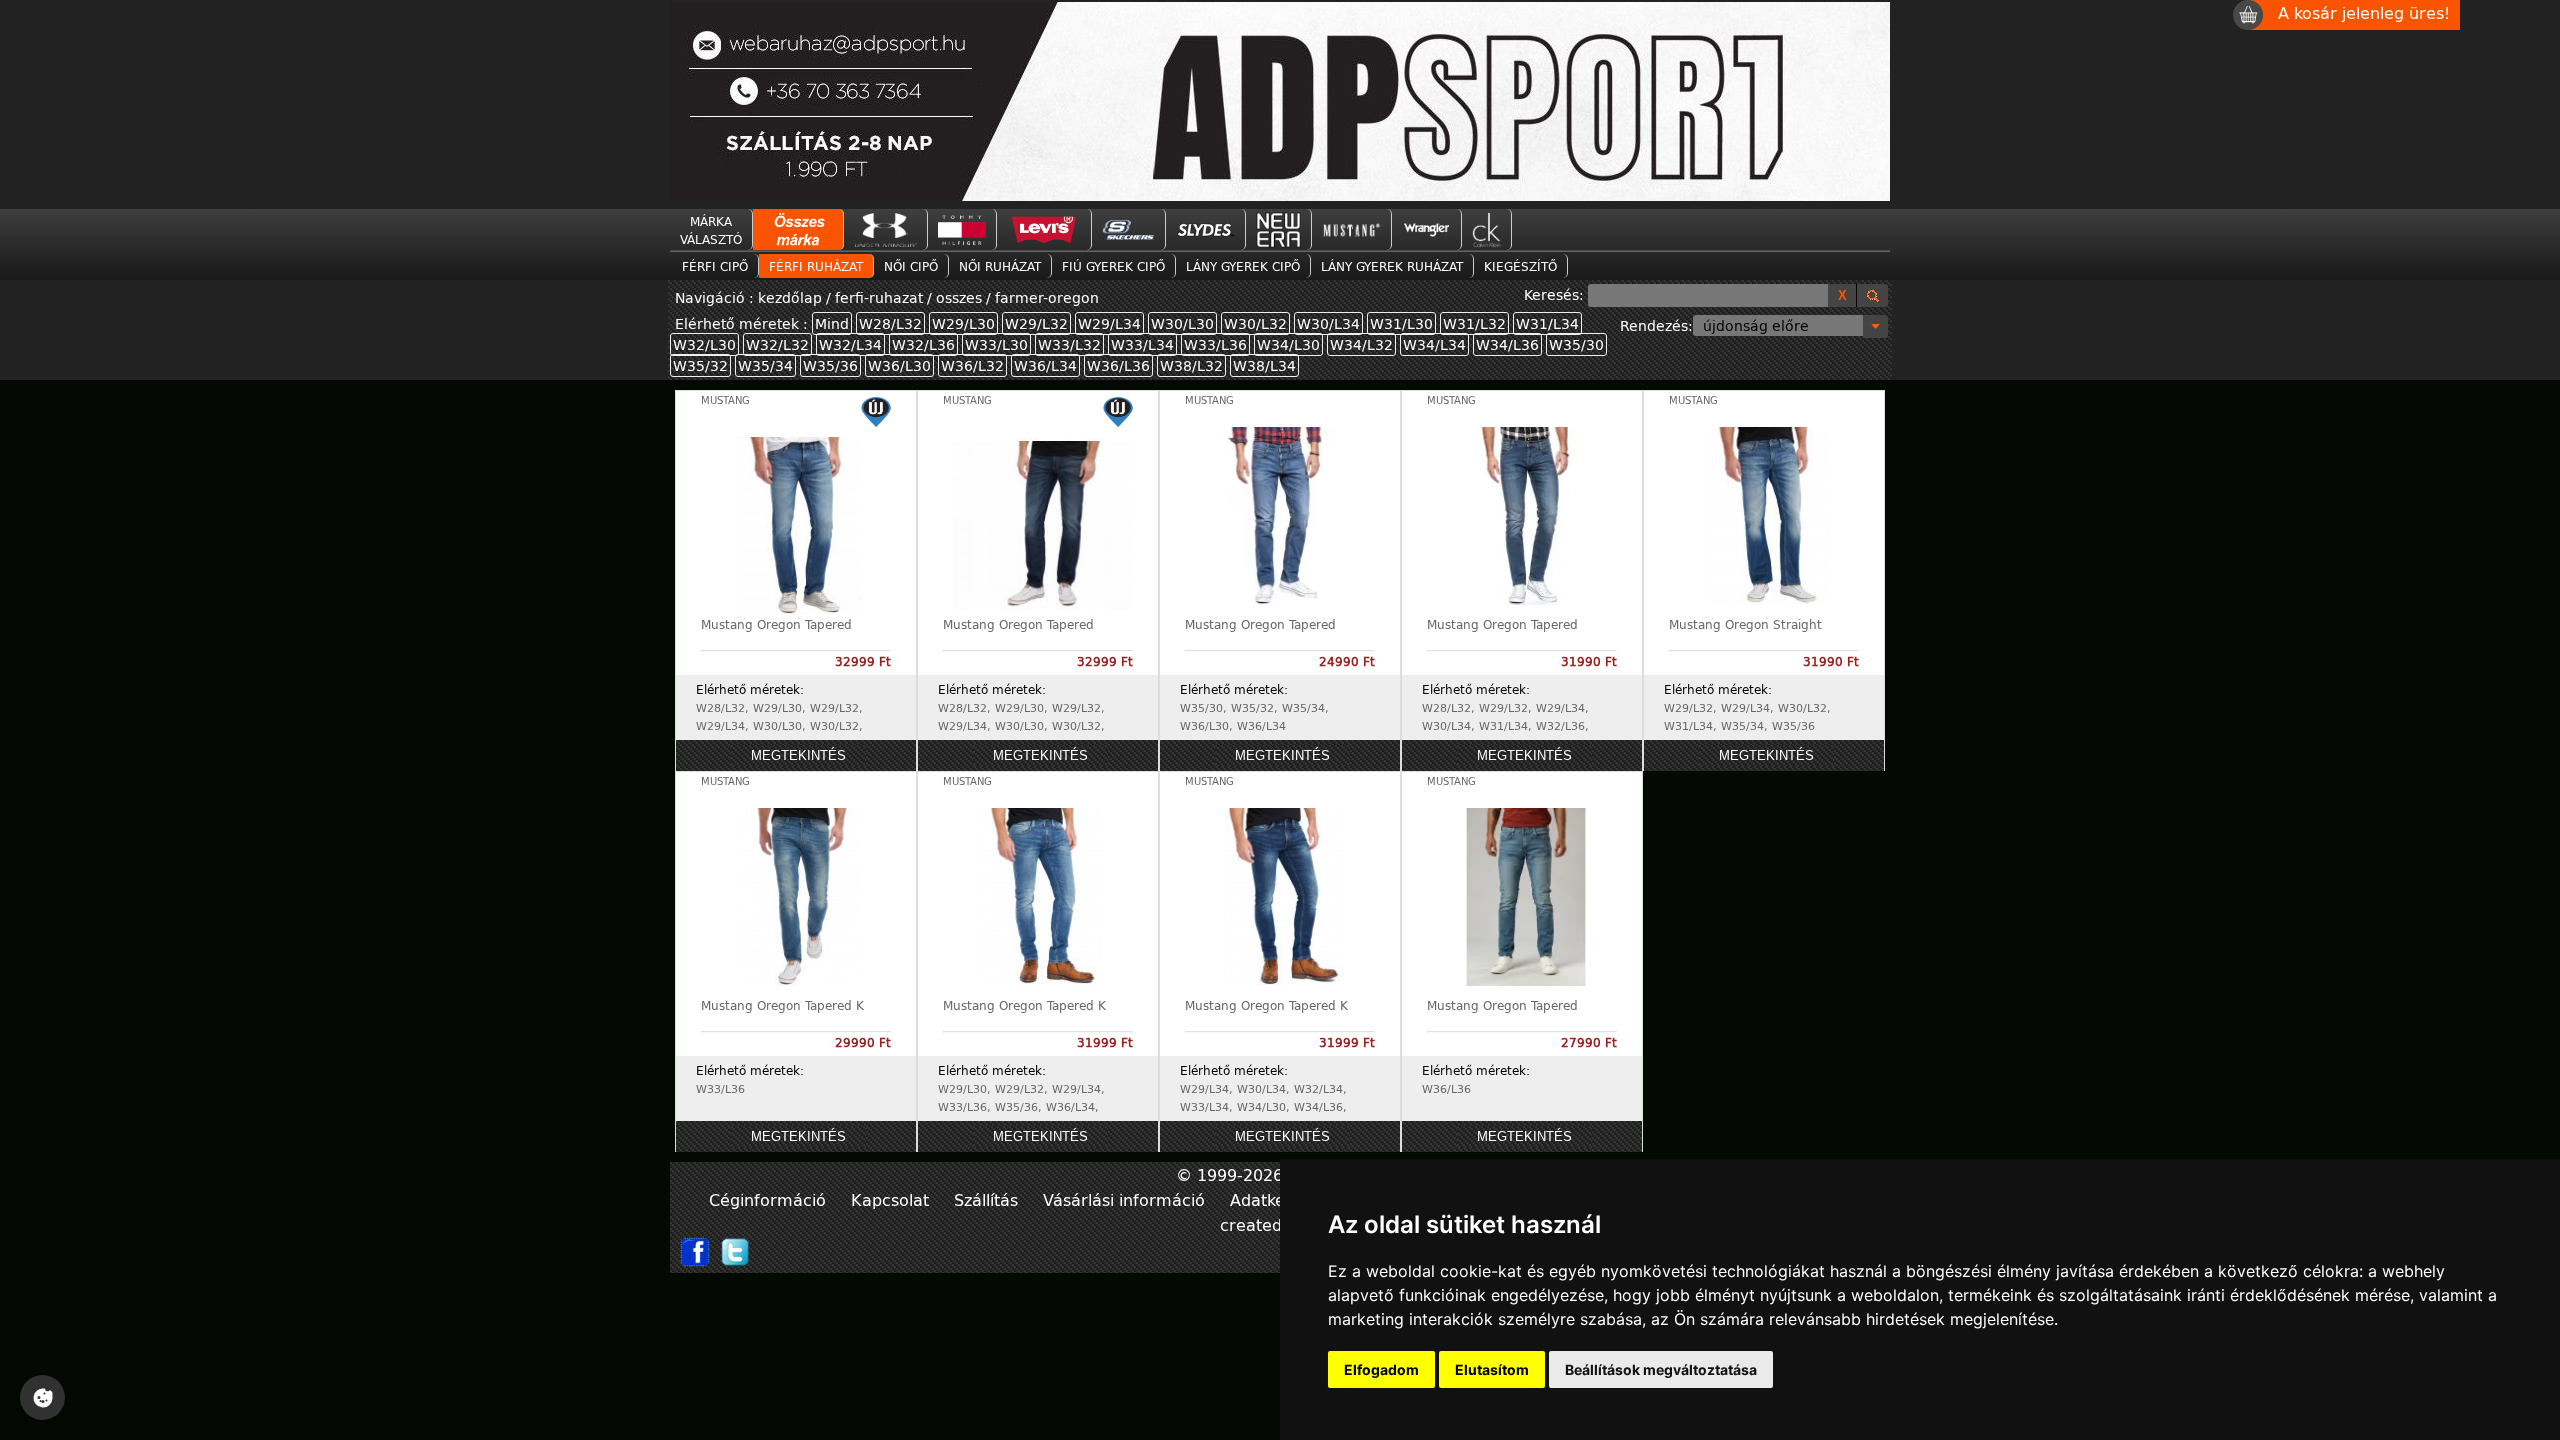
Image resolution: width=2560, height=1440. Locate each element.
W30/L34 (1328, 323)
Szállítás (988, 1199)
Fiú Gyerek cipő (1113, 266)
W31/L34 (1547, 323)
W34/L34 (1434, 344)
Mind (832, 323)
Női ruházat (1000, 266)
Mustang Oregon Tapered (776, 624)
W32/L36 (923, 344)
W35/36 (830, 365)
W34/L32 (1361, 344)
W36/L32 (972, 365)
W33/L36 (1215, 344)
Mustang (725, 400)
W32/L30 (704, 344)
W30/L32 (1255, 323)
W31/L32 (1474, 323)
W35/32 (700, 365)
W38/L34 (1264, 365)
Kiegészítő (1520, 266)
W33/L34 (1142, 344)
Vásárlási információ (1126, 1199)
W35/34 (765, 365)
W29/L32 (1036, 323)
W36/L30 (899, 365)
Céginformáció (770, 1199)
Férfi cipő (715, 266)
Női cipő (911, 266)
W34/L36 (1507, 344)
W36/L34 (1045, 365)
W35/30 (1576, 344)
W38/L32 (1191, 365)
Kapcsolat (892, 1199)
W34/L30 (1288, 344)
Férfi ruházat (816, 266)
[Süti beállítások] (42, 1397)
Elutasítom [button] (1492, 1369)
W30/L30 (1182, 323)
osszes (959, 297)
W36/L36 (1118, 365)
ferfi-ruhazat (879, 297)
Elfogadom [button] (1381, 1369)
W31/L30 (1401, 323)
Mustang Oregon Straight (1745, 624)
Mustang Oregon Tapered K (782, 1005)
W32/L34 (850, 344)
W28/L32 (890, 323)
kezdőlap (792, 297)
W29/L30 (963, 323)
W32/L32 (777, 344)
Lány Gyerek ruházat (1392, 266)
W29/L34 (1109, 323)
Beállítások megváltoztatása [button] (1661, 1369)
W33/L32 (1069, 344)
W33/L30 (996, 344)
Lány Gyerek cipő (1243, 266)
